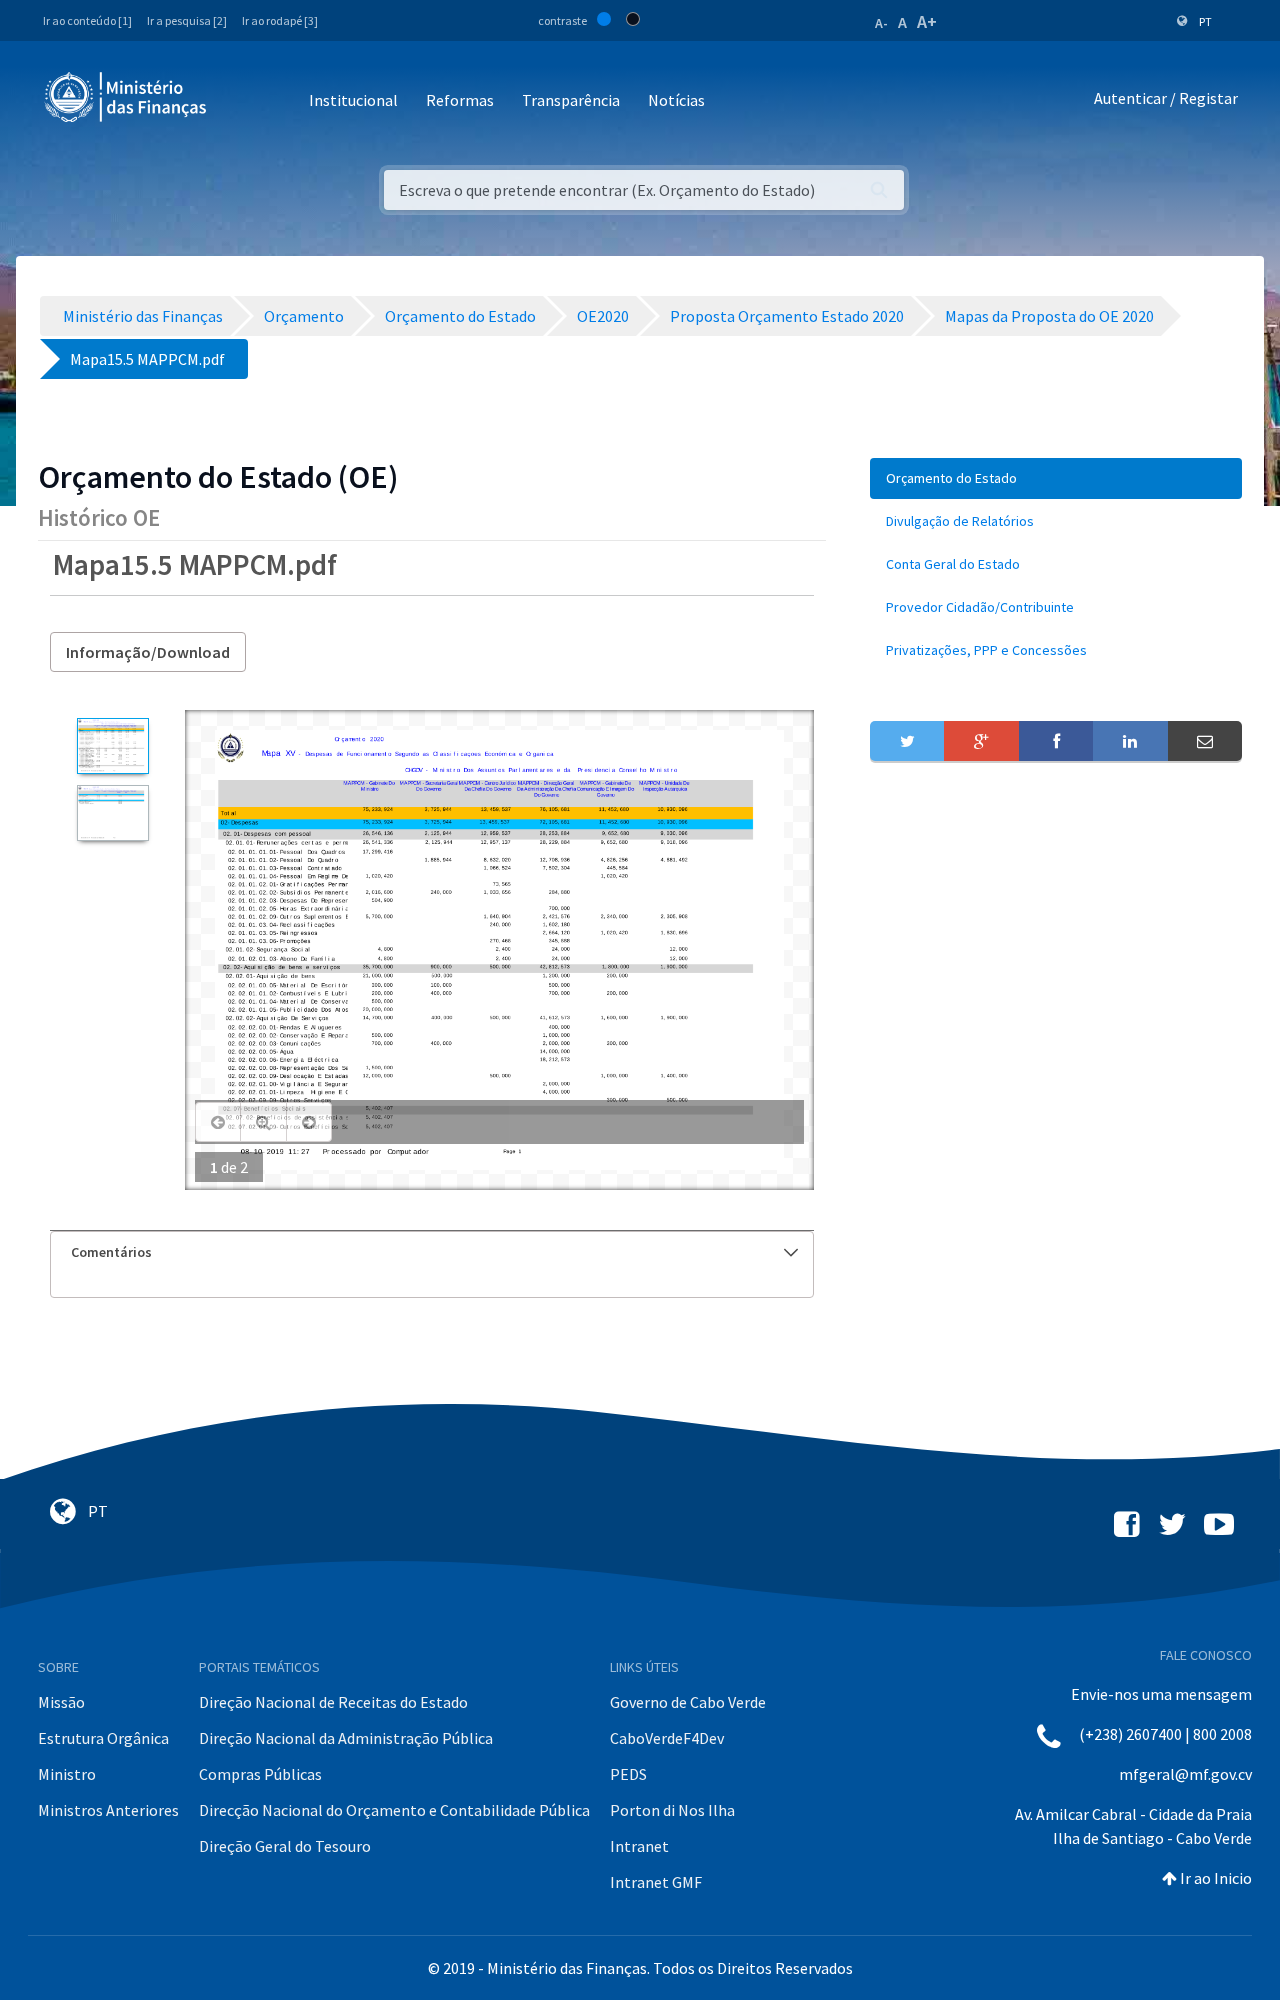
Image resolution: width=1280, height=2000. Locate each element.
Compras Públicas (260, 1774)
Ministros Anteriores (108, 1810)
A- (881, 23)
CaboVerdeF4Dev (667, 1738)
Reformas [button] (460, 100)
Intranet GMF (656, 1882)
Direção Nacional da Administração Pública (346, 1738)
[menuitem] (1056, 478)
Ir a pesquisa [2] (187, 20)
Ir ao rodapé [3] (280, 20)
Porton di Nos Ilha (672, 1810)
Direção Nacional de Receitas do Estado (333, 1702)
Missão (61, 1702)
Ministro (67, 1774)
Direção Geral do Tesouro (285, 1846)
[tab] (432, 1252)
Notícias (676, 100)
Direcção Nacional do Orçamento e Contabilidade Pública (394, 1810)
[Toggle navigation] (238, 101)
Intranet (639, 1846)
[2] (112, 813)
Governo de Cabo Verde (688, 1702)
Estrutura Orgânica (103, 1738)
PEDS (628, 1774)
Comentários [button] (111, 1252)
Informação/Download (148, 652)
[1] (112, 746)
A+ (927, 21)
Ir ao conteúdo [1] (87, 20)
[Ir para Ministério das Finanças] (127, 97)
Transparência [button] (571, 100)
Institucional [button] (353, 100)
